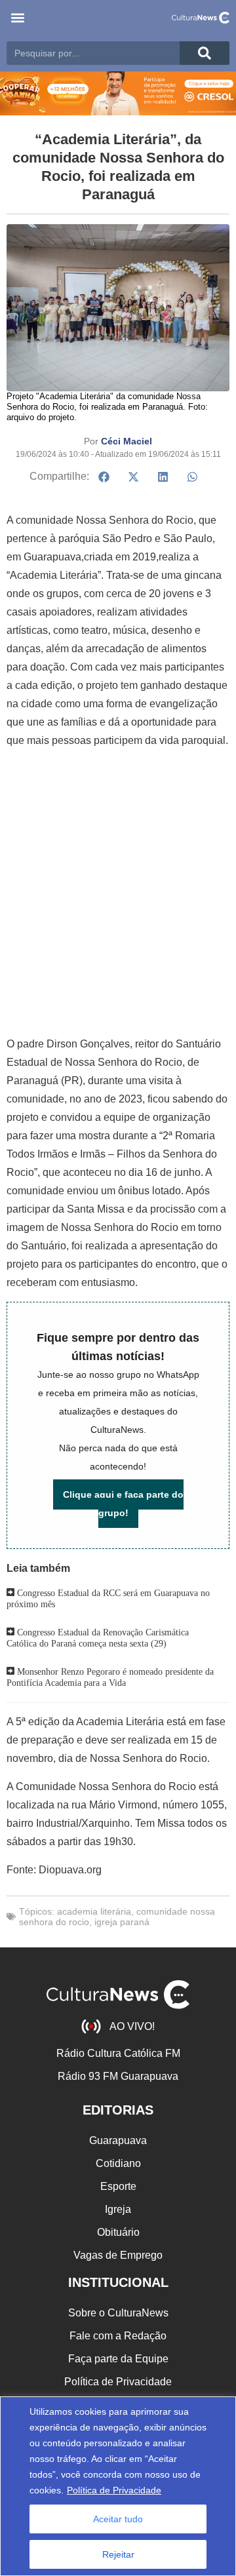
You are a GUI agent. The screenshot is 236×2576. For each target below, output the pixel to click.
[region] (118, 2486)
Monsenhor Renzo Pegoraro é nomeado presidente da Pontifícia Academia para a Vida (110, 1678)
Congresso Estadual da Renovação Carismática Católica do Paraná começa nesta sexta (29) (98, 1638)
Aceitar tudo (118, 2519)
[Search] (205, 53)
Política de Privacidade (114, 2490)
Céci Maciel (127, 441)
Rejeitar (118, 2554)
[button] (17, 17)
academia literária (94, 1911)
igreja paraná (122, 1922)
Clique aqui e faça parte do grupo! (123, 1504)
